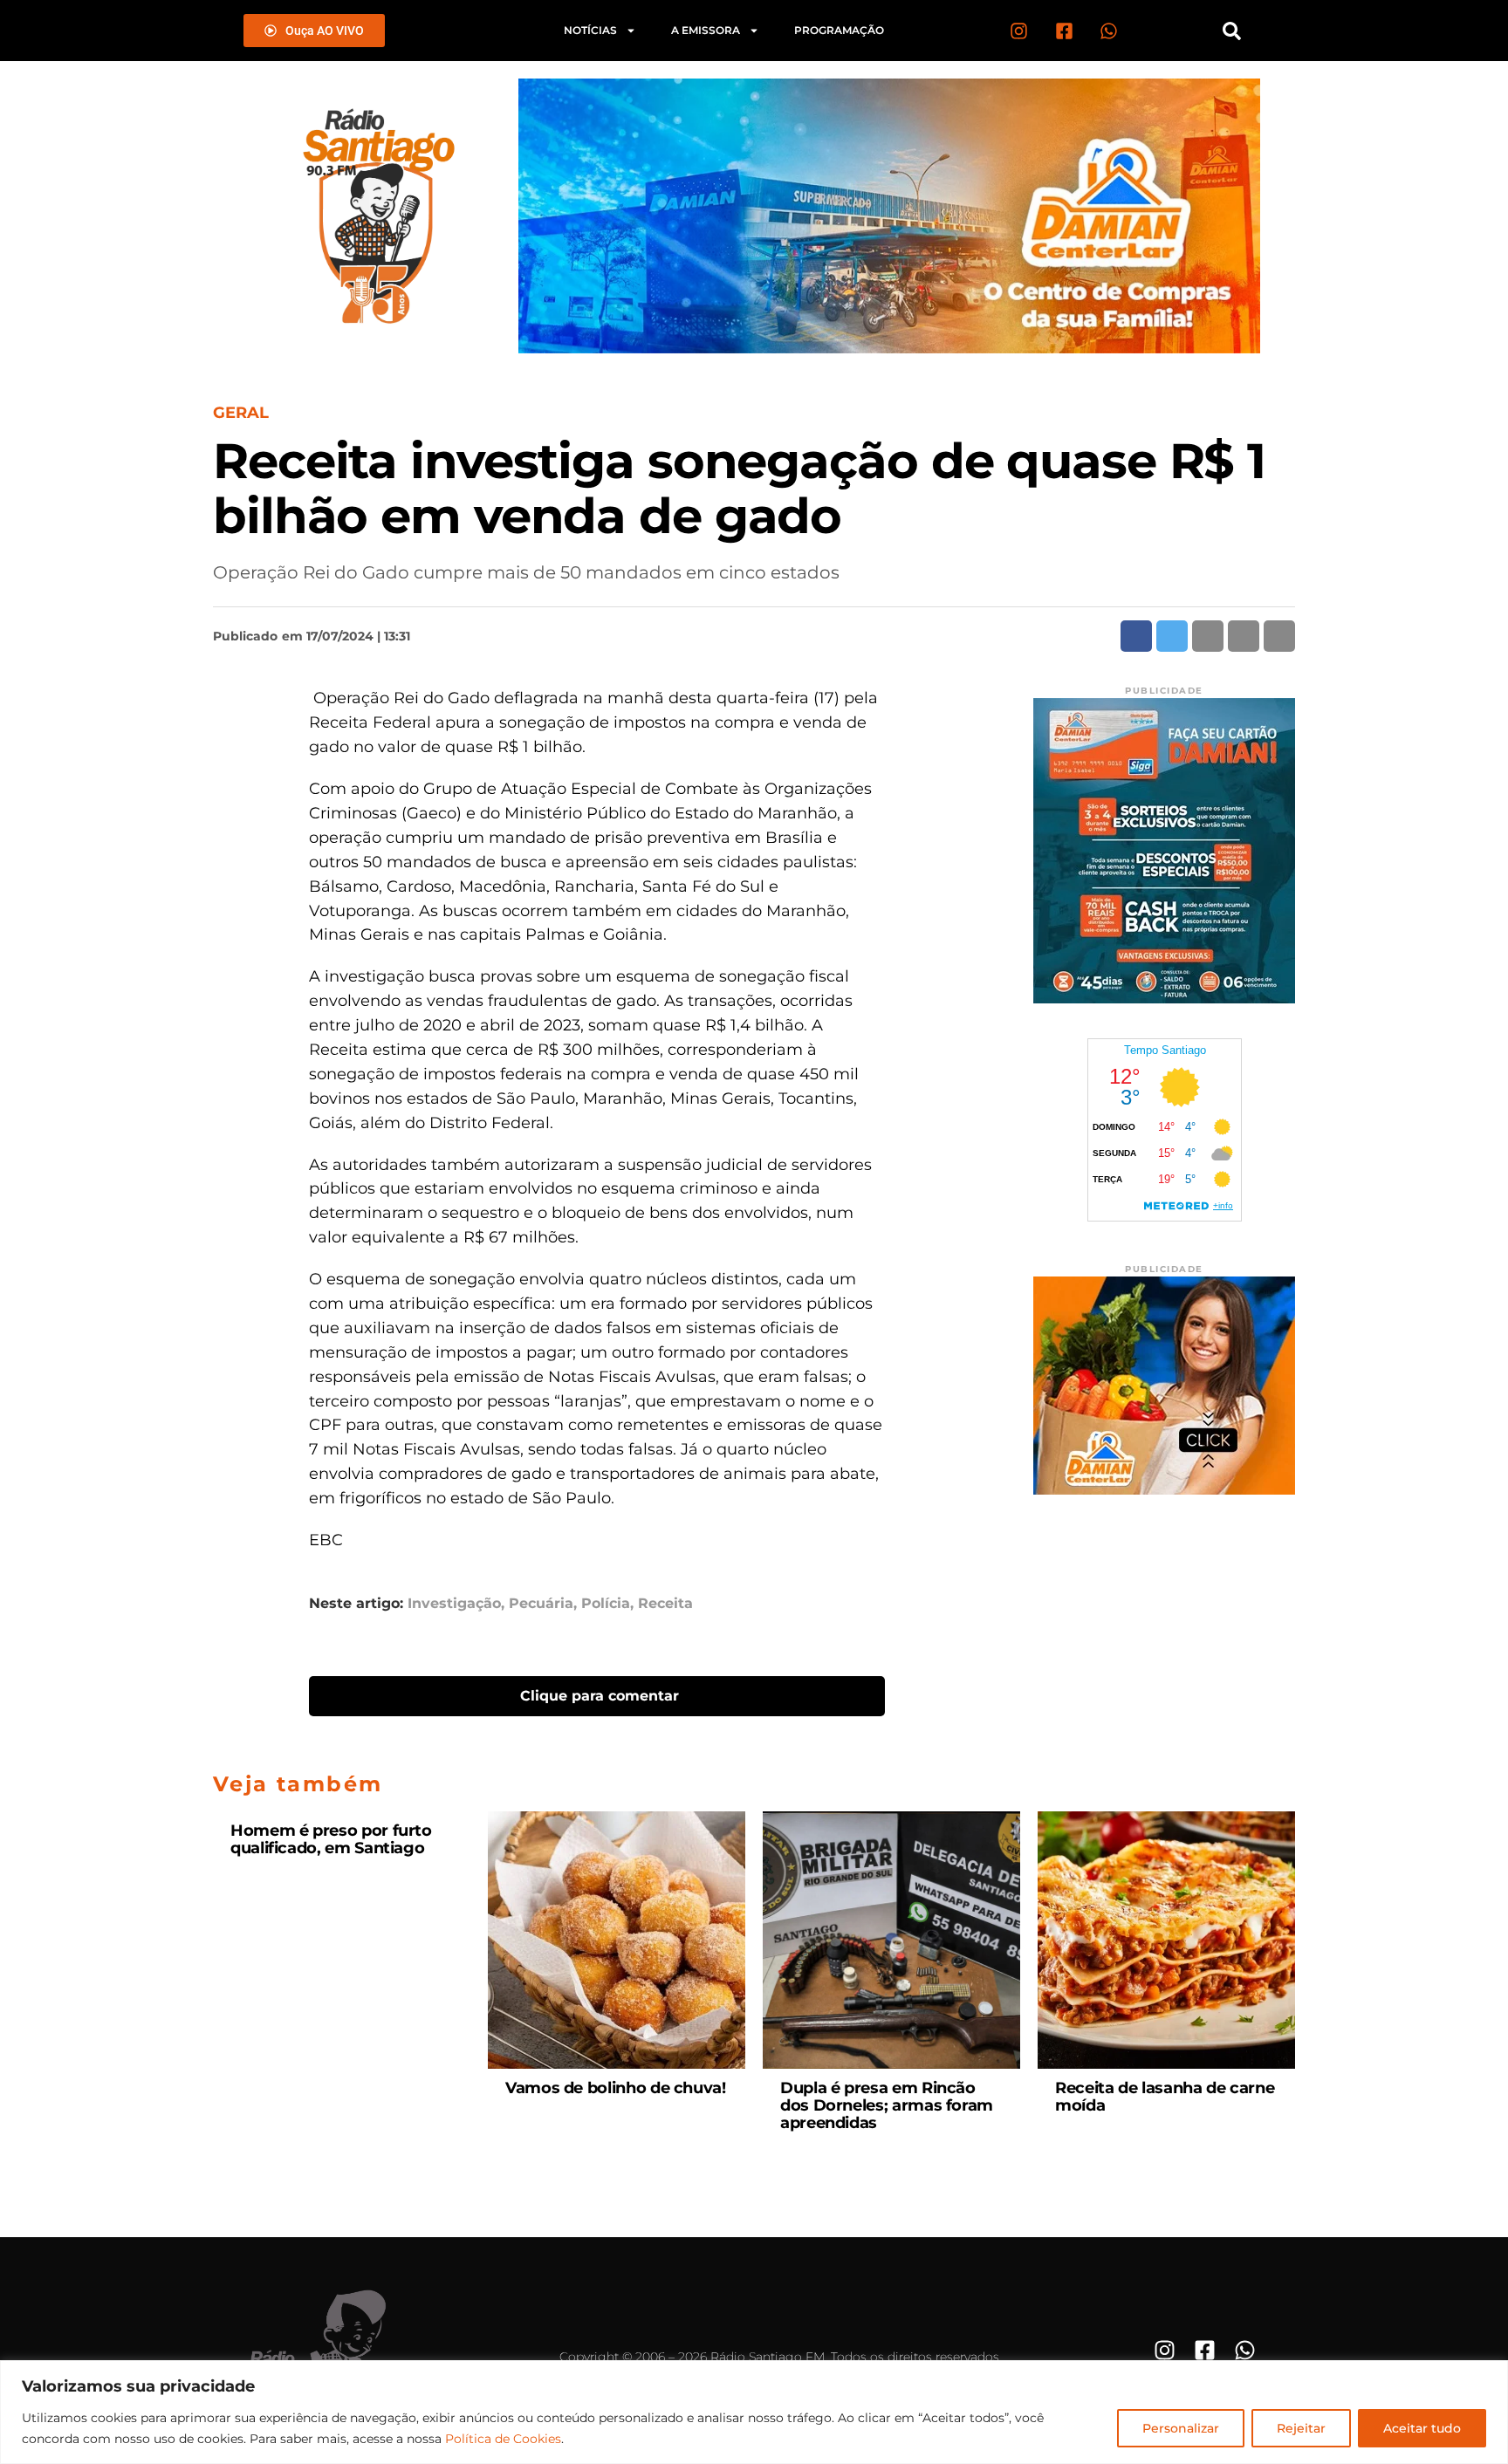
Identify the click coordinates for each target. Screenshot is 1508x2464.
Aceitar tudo (1422, 2428)
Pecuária (541, 1604)
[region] (754, 2412)
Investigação (454, 1604)
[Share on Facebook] (1136, 636)
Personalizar (1181, 2428)
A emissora (706, 30)
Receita (665, 1604)
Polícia (606, 1604)
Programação (839, 30)
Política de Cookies (503, 2439)
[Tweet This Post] (1172, 636)
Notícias (590, 30)
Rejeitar (1301, 2428)
